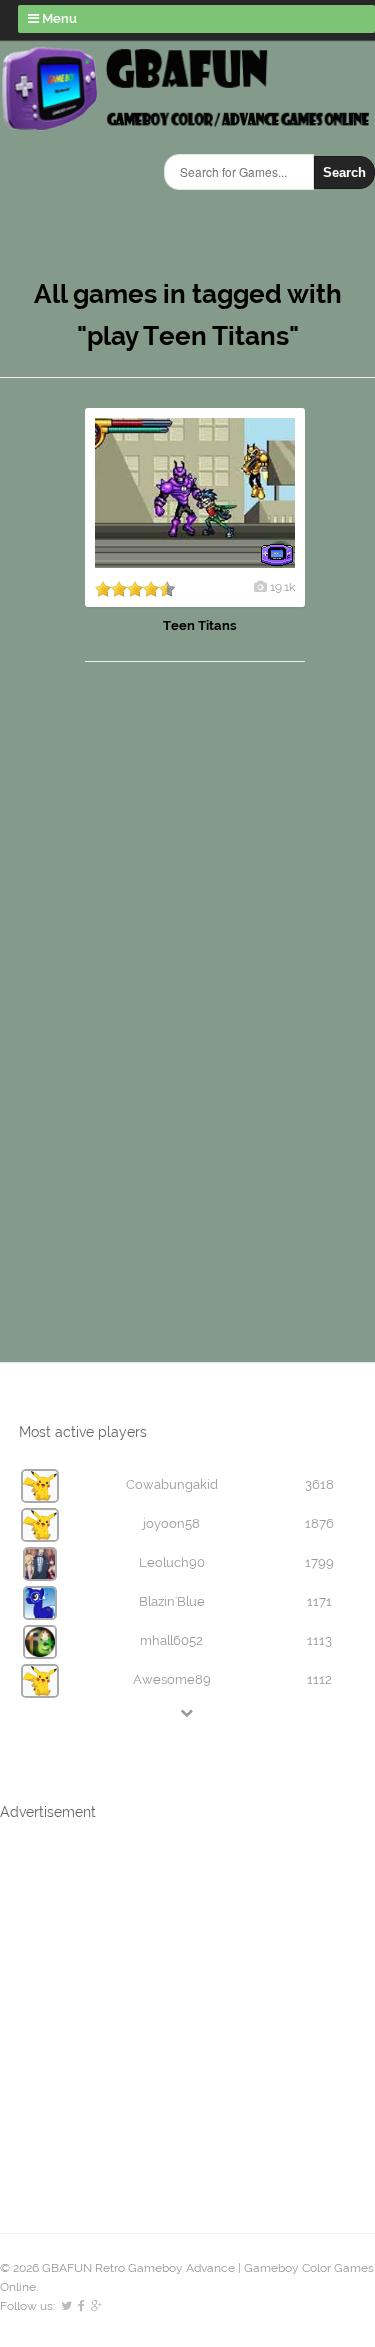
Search (344, 172)
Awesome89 (172, 1679)
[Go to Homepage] (187, 127)
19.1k (282, 587)
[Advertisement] (130, 992)
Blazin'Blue (172, 1601)
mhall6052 (171, 1640)
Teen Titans (200, 625)
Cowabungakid (172, 1484)
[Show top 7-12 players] (188, 1712)
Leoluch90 (172, 1562)
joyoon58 (171, 1523)
